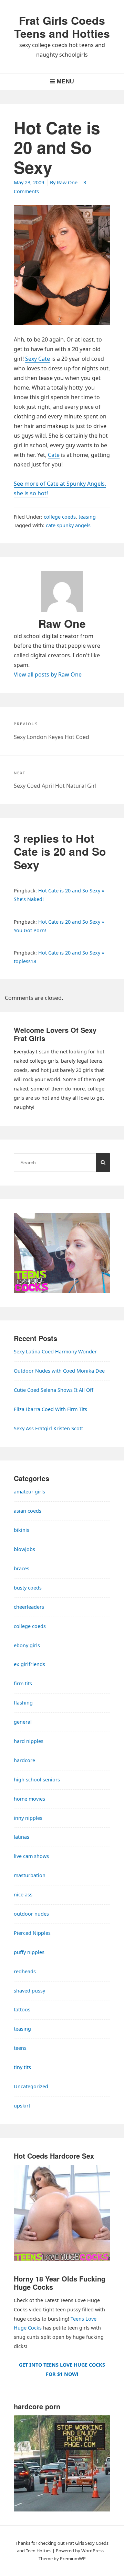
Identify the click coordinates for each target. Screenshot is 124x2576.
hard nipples (29, 1741)
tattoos (22, 2009)
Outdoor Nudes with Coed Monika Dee (59, 1371)
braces (22, 1568)
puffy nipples (29, 1952)
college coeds (60, 517)
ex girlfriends (29, 1664)
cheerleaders (29, 1607)
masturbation (30, 1875)
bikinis (22, 1530)
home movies (29, 1799)
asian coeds (28, 1511)
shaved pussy (29, 1991)
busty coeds (28, 1588)
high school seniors (37, 1780)
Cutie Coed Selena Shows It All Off (54, 1390)
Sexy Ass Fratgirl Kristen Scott (48, 1428)
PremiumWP (73, 2558)
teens (20, 2048)
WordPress (92, 2551)
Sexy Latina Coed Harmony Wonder (55, 1351)
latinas (22, 1837)
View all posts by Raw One (48, 674)
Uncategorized (31, 2086)
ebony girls (27, 1645)
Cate (54, 455)
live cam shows (31, 1856)
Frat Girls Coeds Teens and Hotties (62, 27)
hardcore (24, 1760)
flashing (23, 1703)
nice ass (23, 1895)
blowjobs (24, 1549)
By (64, 182)
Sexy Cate (38, 359)
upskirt (22, 2106)
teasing (87, 517)
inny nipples (28, 1818)
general (23, 1722)
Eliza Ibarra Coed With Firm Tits (50, 1409)
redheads (25, 1971)
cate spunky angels (68, 525)
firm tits (23, 1683)
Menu (66, 82)
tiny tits (22, 2067)
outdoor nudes (31, 1914)
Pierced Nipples (32, 1933)
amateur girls (29, 1492)
